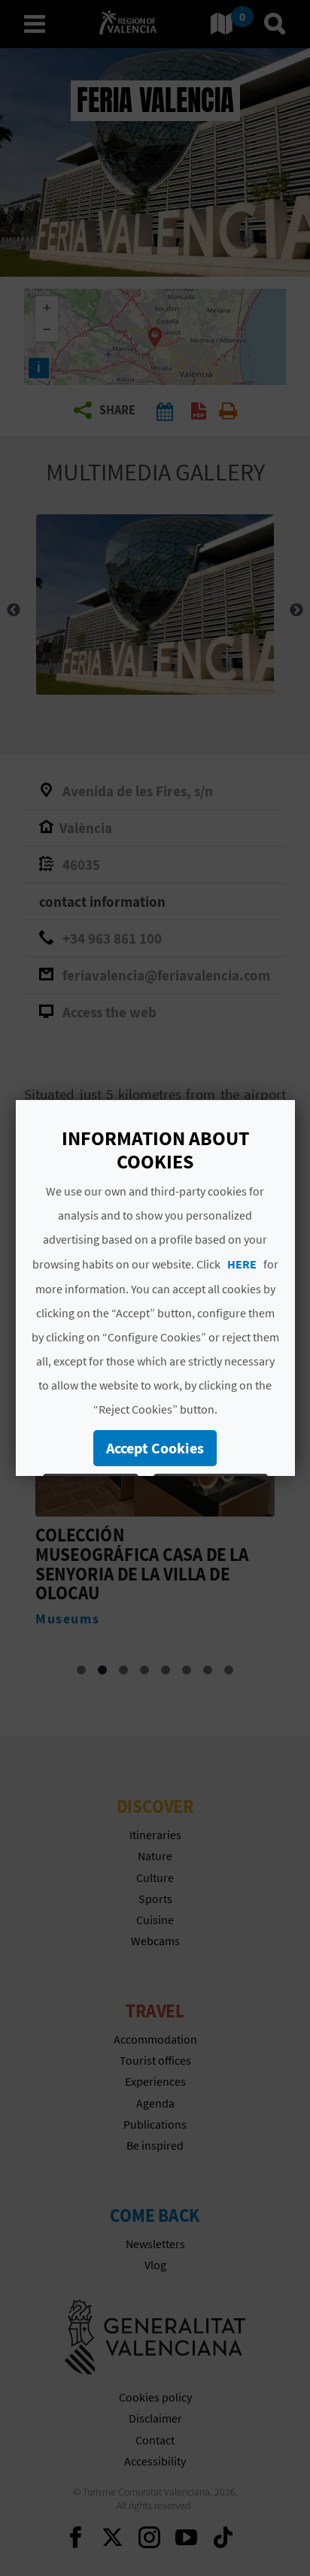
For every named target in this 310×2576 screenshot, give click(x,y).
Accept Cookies (155, 1448)
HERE (241, 1264)
